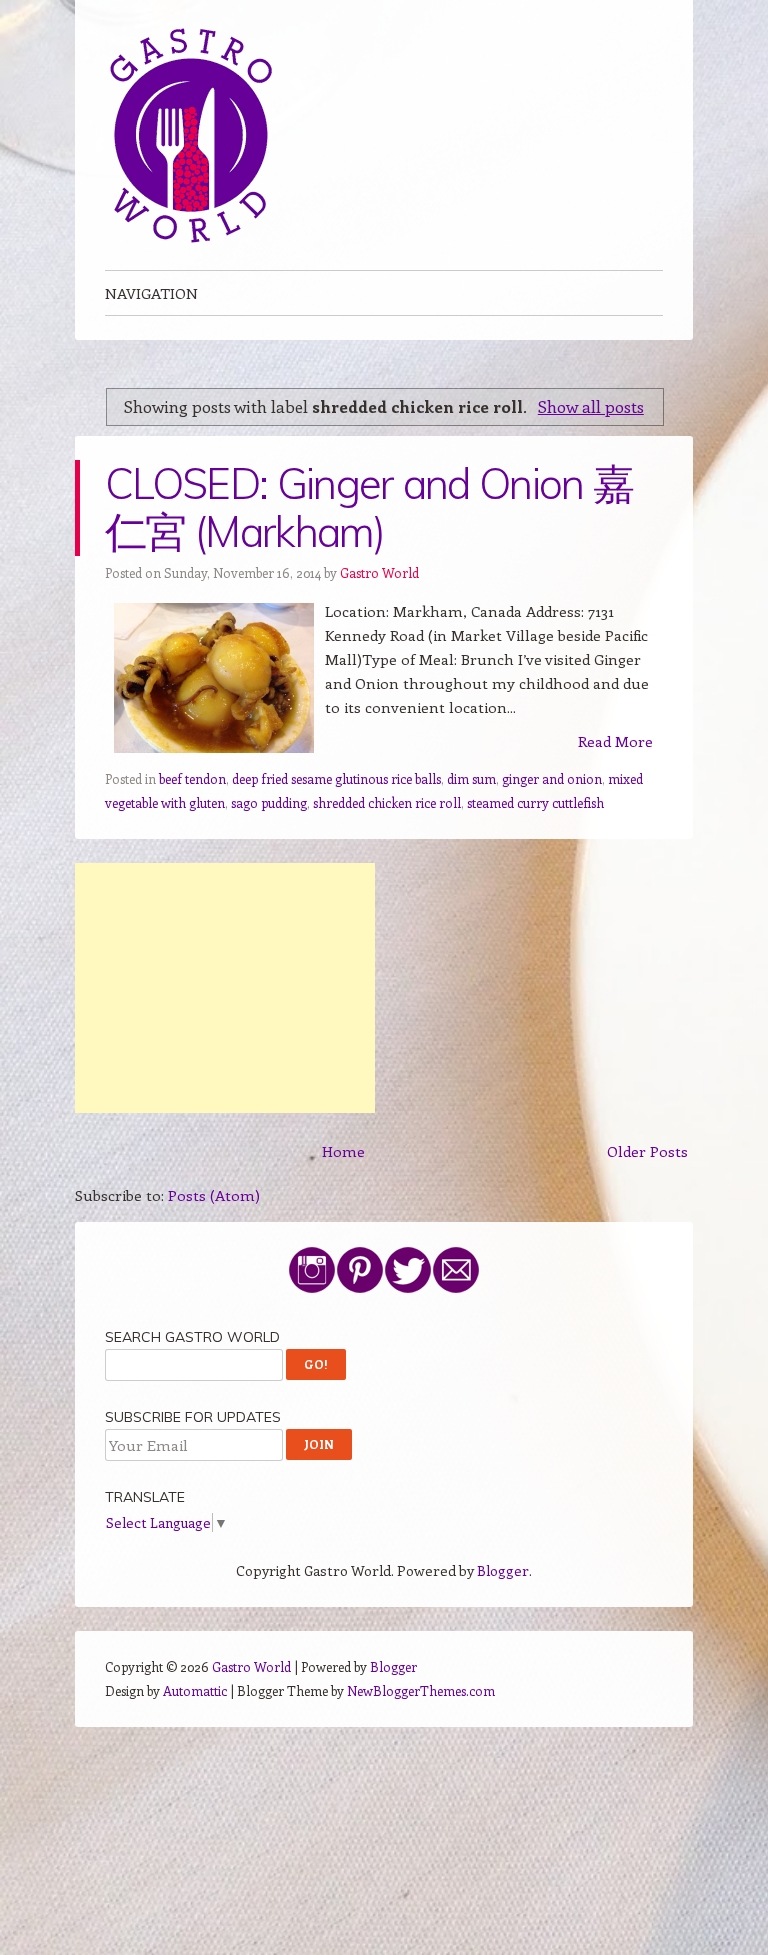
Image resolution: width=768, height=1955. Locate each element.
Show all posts (591, 406)
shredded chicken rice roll (387, 802)
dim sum (471, 778)
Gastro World (379, 572)
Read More (615, 741)
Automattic (195, 1690)
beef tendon (192, 778)
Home (343, 1151)
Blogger (503, 1570)
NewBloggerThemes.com (421, 1690)
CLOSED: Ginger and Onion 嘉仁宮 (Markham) (369, 507)
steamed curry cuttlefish (535, 802)
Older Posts (647, 1151)
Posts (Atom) (214, 1195)
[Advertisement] (225, 988)
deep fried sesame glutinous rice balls (336, 778)
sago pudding (269, 802)
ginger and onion (552, 778)
